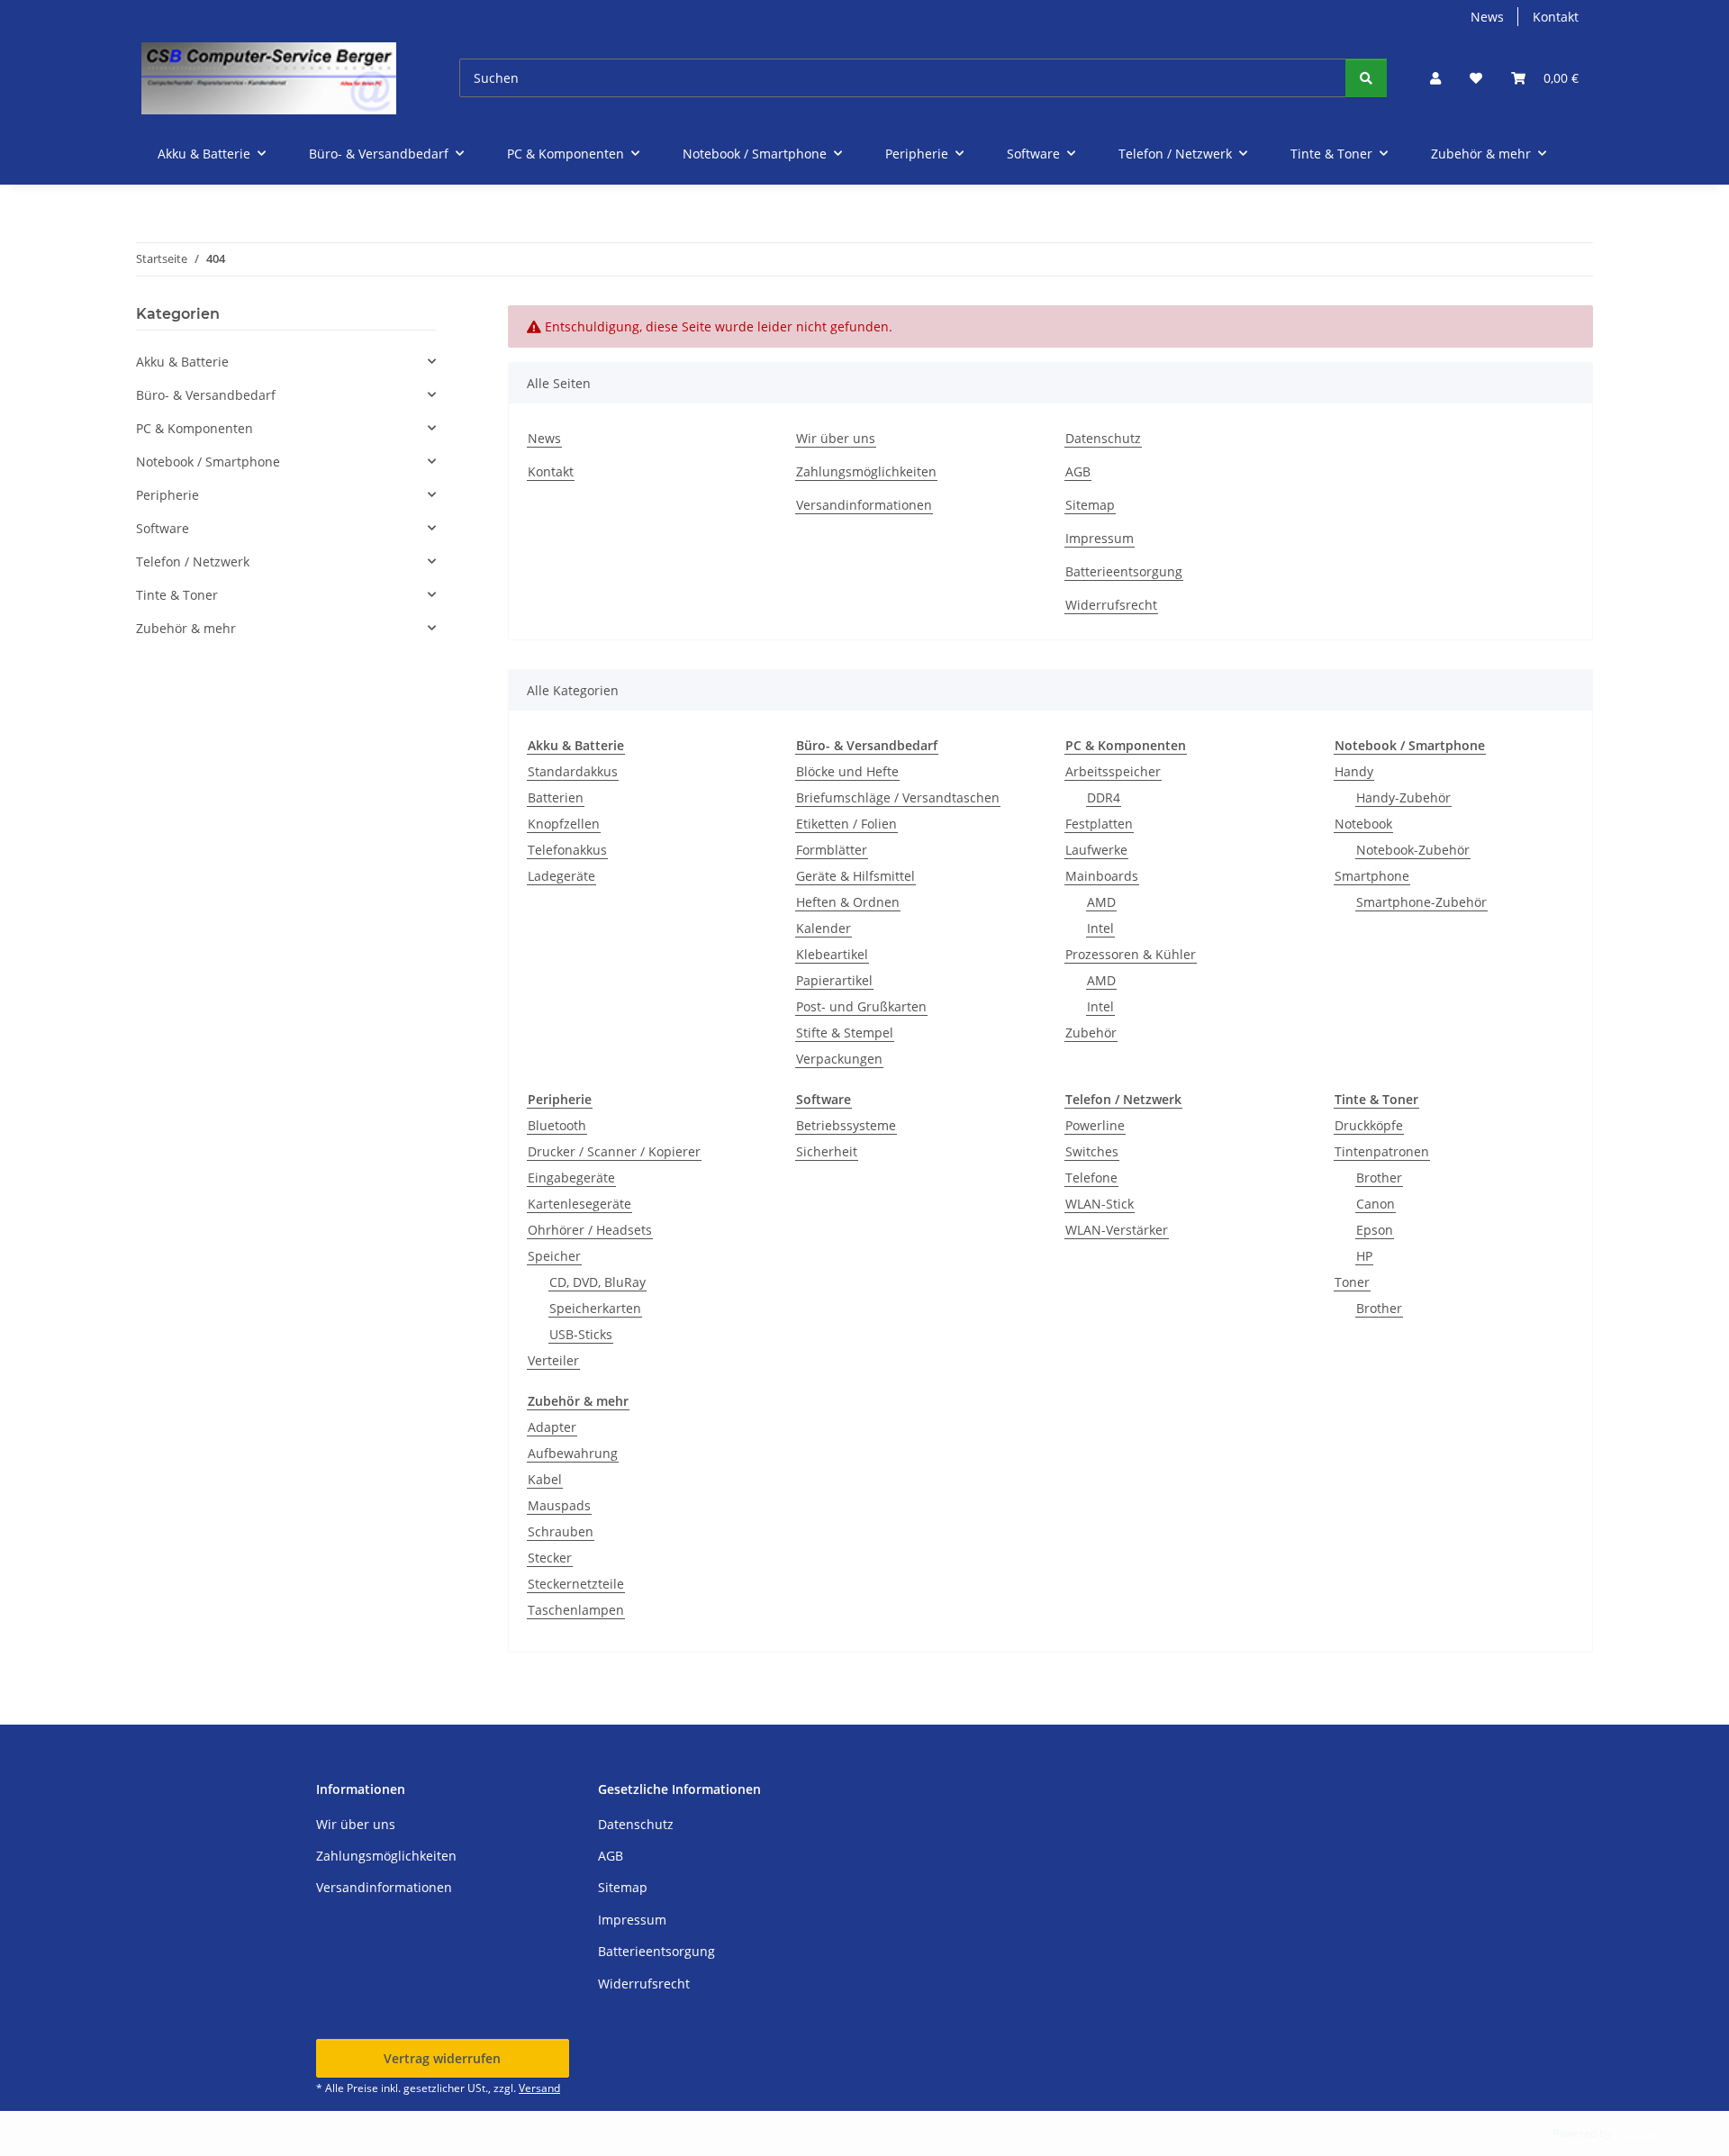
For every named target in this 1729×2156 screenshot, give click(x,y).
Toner (1352, 1282)
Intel (1100, 928)
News (1487, 17)
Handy (1354, 771)
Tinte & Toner (177, 595)
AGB (1078, 471)
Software (163, 528)
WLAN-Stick (1100, 1204)
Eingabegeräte (571, 1178)
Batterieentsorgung (1124, 571)
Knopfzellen (564, 824)
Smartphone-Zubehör (1421, 902)
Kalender (824, 928)
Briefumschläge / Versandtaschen (898, 797)
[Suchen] (1366, 78)
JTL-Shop (1635, 2133)
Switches (1092, 1151)
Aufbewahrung (573, 1453)
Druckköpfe (1369, 1125)
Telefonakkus (567, 850)
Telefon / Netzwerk (193, 562)
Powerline (1095, 1125)
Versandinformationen (864, 505)
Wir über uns (836, 438)
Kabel (545, 1479)
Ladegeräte (561, 876)
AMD (1101, 902)
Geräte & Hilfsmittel (855, 876)
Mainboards (1102, 876)
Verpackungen (839, 1059)
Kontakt (1556, 17)
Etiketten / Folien (846, 824)
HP (1364, 1256)
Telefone (1091, 1178)
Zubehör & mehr (186, 628)
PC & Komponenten (195, 428)
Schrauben (561, 1531)
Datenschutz (1103, 438)
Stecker (550, 1558)
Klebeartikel (832, 954)
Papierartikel (834, 980)
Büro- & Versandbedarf (206, 395)
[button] (1435, 78)
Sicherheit (827, 1151)
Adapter (552, 1427)
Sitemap (1090, 505)
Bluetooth (557, 1125)
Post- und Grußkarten (861, 1006)
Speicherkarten (595, 1308)
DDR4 (1104, 797)
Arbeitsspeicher (1113, 771)
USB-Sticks (581, 1334)
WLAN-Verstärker (1117, 1230)
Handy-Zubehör (1403, 797)
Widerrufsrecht (1111, 605)
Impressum (1100, 538)
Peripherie (167, 495)
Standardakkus (573, 771)
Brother (1379, 1178)
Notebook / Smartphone (208, 462)
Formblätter (832, 850)
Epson (1375, 1230)
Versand (539, 2088)
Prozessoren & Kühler (1131, 954)
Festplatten (1099, 824)
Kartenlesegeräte (579, 1204)
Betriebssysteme (846, 1125)
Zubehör (1091, 1033)
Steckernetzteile (576, 1584)
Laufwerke (1096, 850)
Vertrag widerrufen (442, 2058)
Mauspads (559, 1505)
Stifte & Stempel (845, 1033)
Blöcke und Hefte (847, 771)
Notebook (1363, 824)
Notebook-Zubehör (1413, 850)
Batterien (556, 797)
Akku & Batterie (182, 362)
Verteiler (553, 1360)
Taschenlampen (576, 1610)
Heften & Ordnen (848, 902)
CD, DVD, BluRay (597, 1282)
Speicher (554, 1256)
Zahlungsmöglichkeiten (866, 471)
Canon (1376, 1204)
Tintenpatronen (1382, 1151)
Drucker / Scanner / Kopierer (614, 1151)
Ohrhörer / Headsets (590, 1230)
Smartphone (1372, 876)
